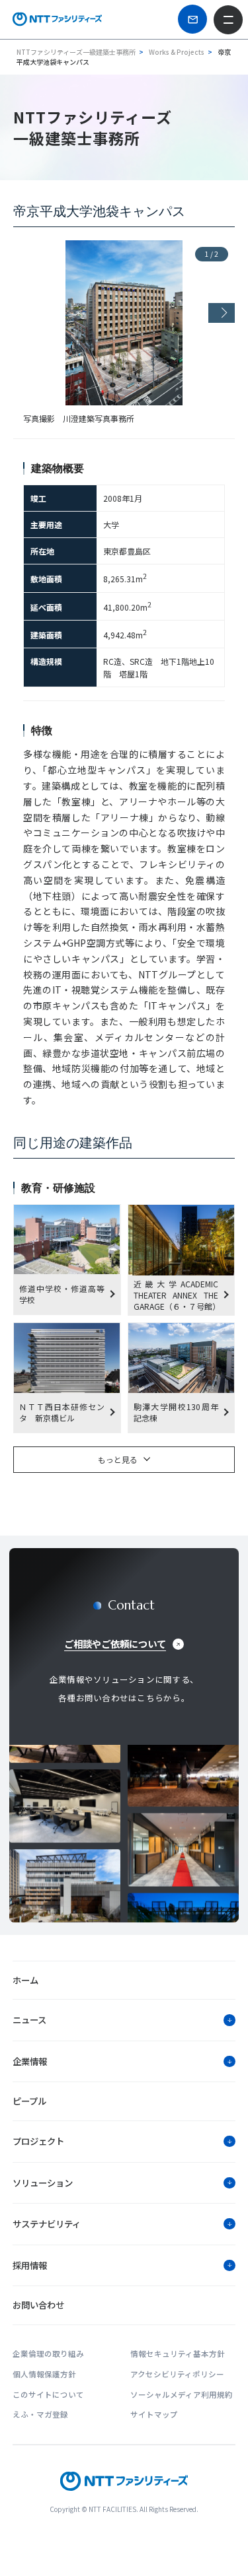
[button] (124, 2020)
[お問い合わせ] (192, 19)
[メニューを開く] (228, 20)
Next (222, 313)
